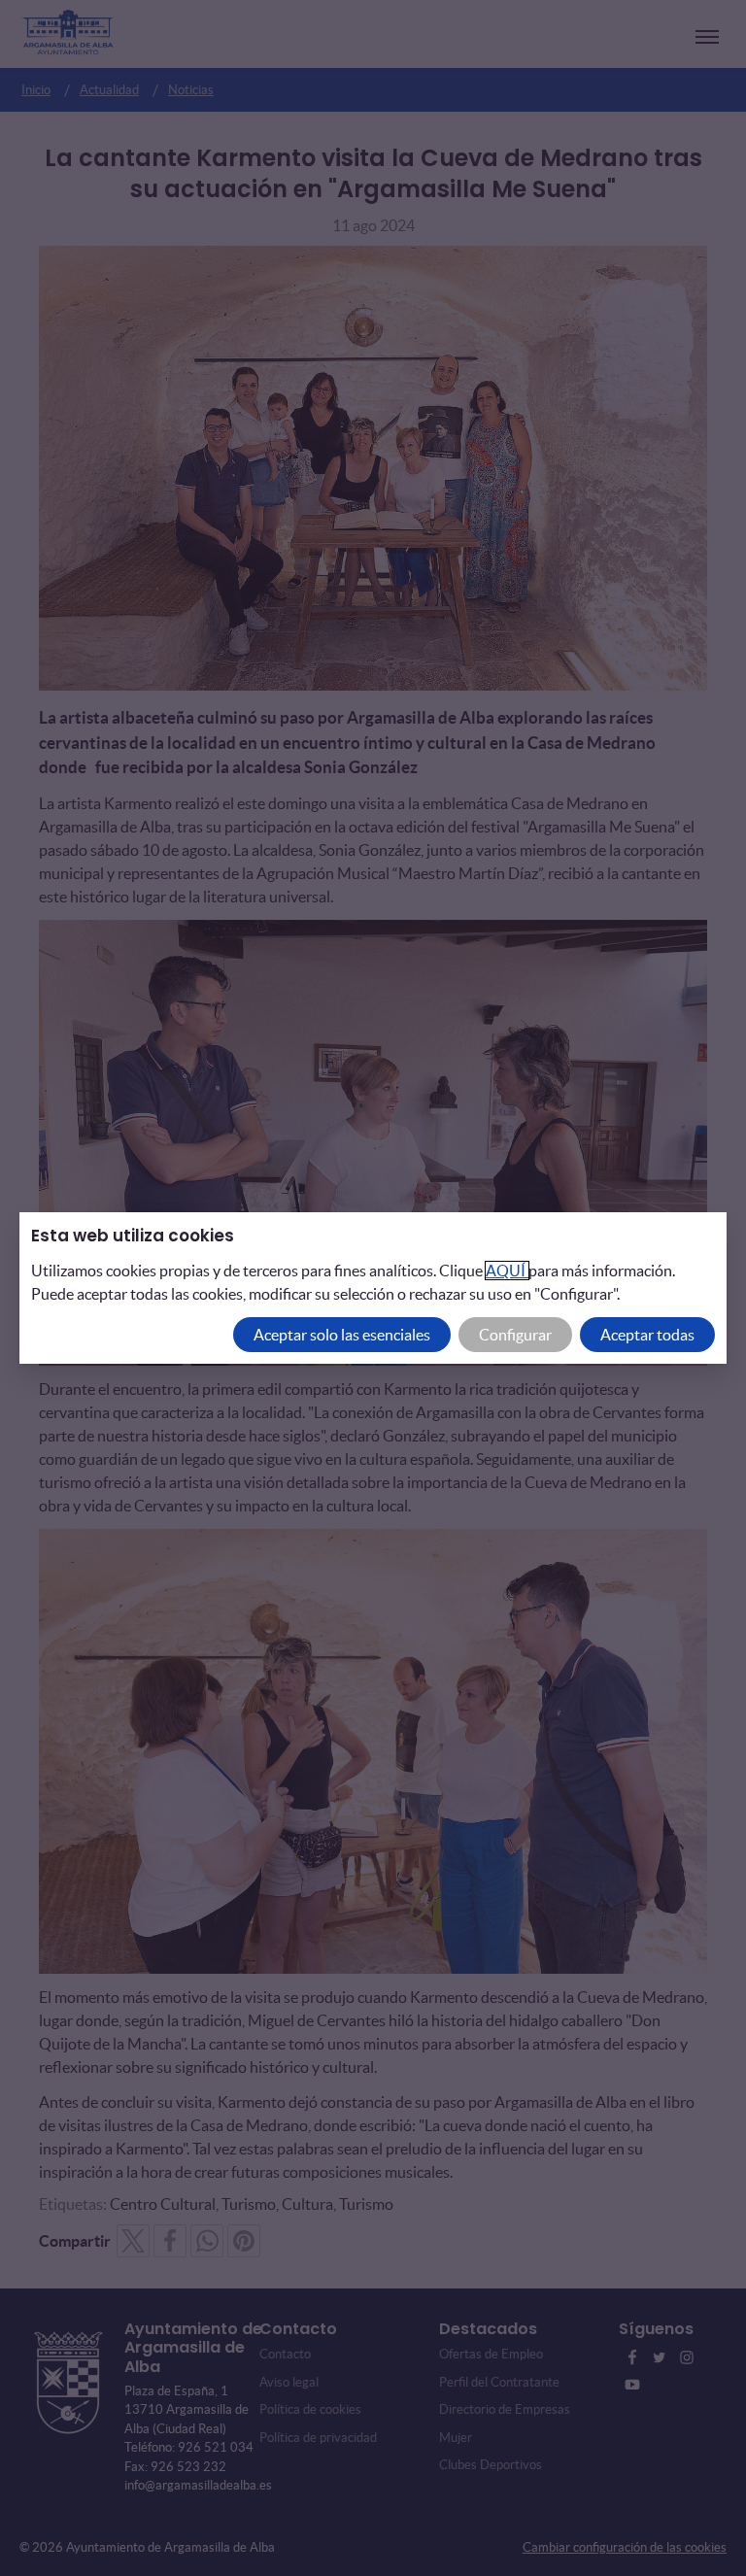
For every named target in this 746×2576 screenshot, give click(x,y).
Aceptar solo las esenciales (342, 1335)
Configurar (515, 1335)
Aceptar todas (647, 1335)
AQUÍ (507, 1271)
